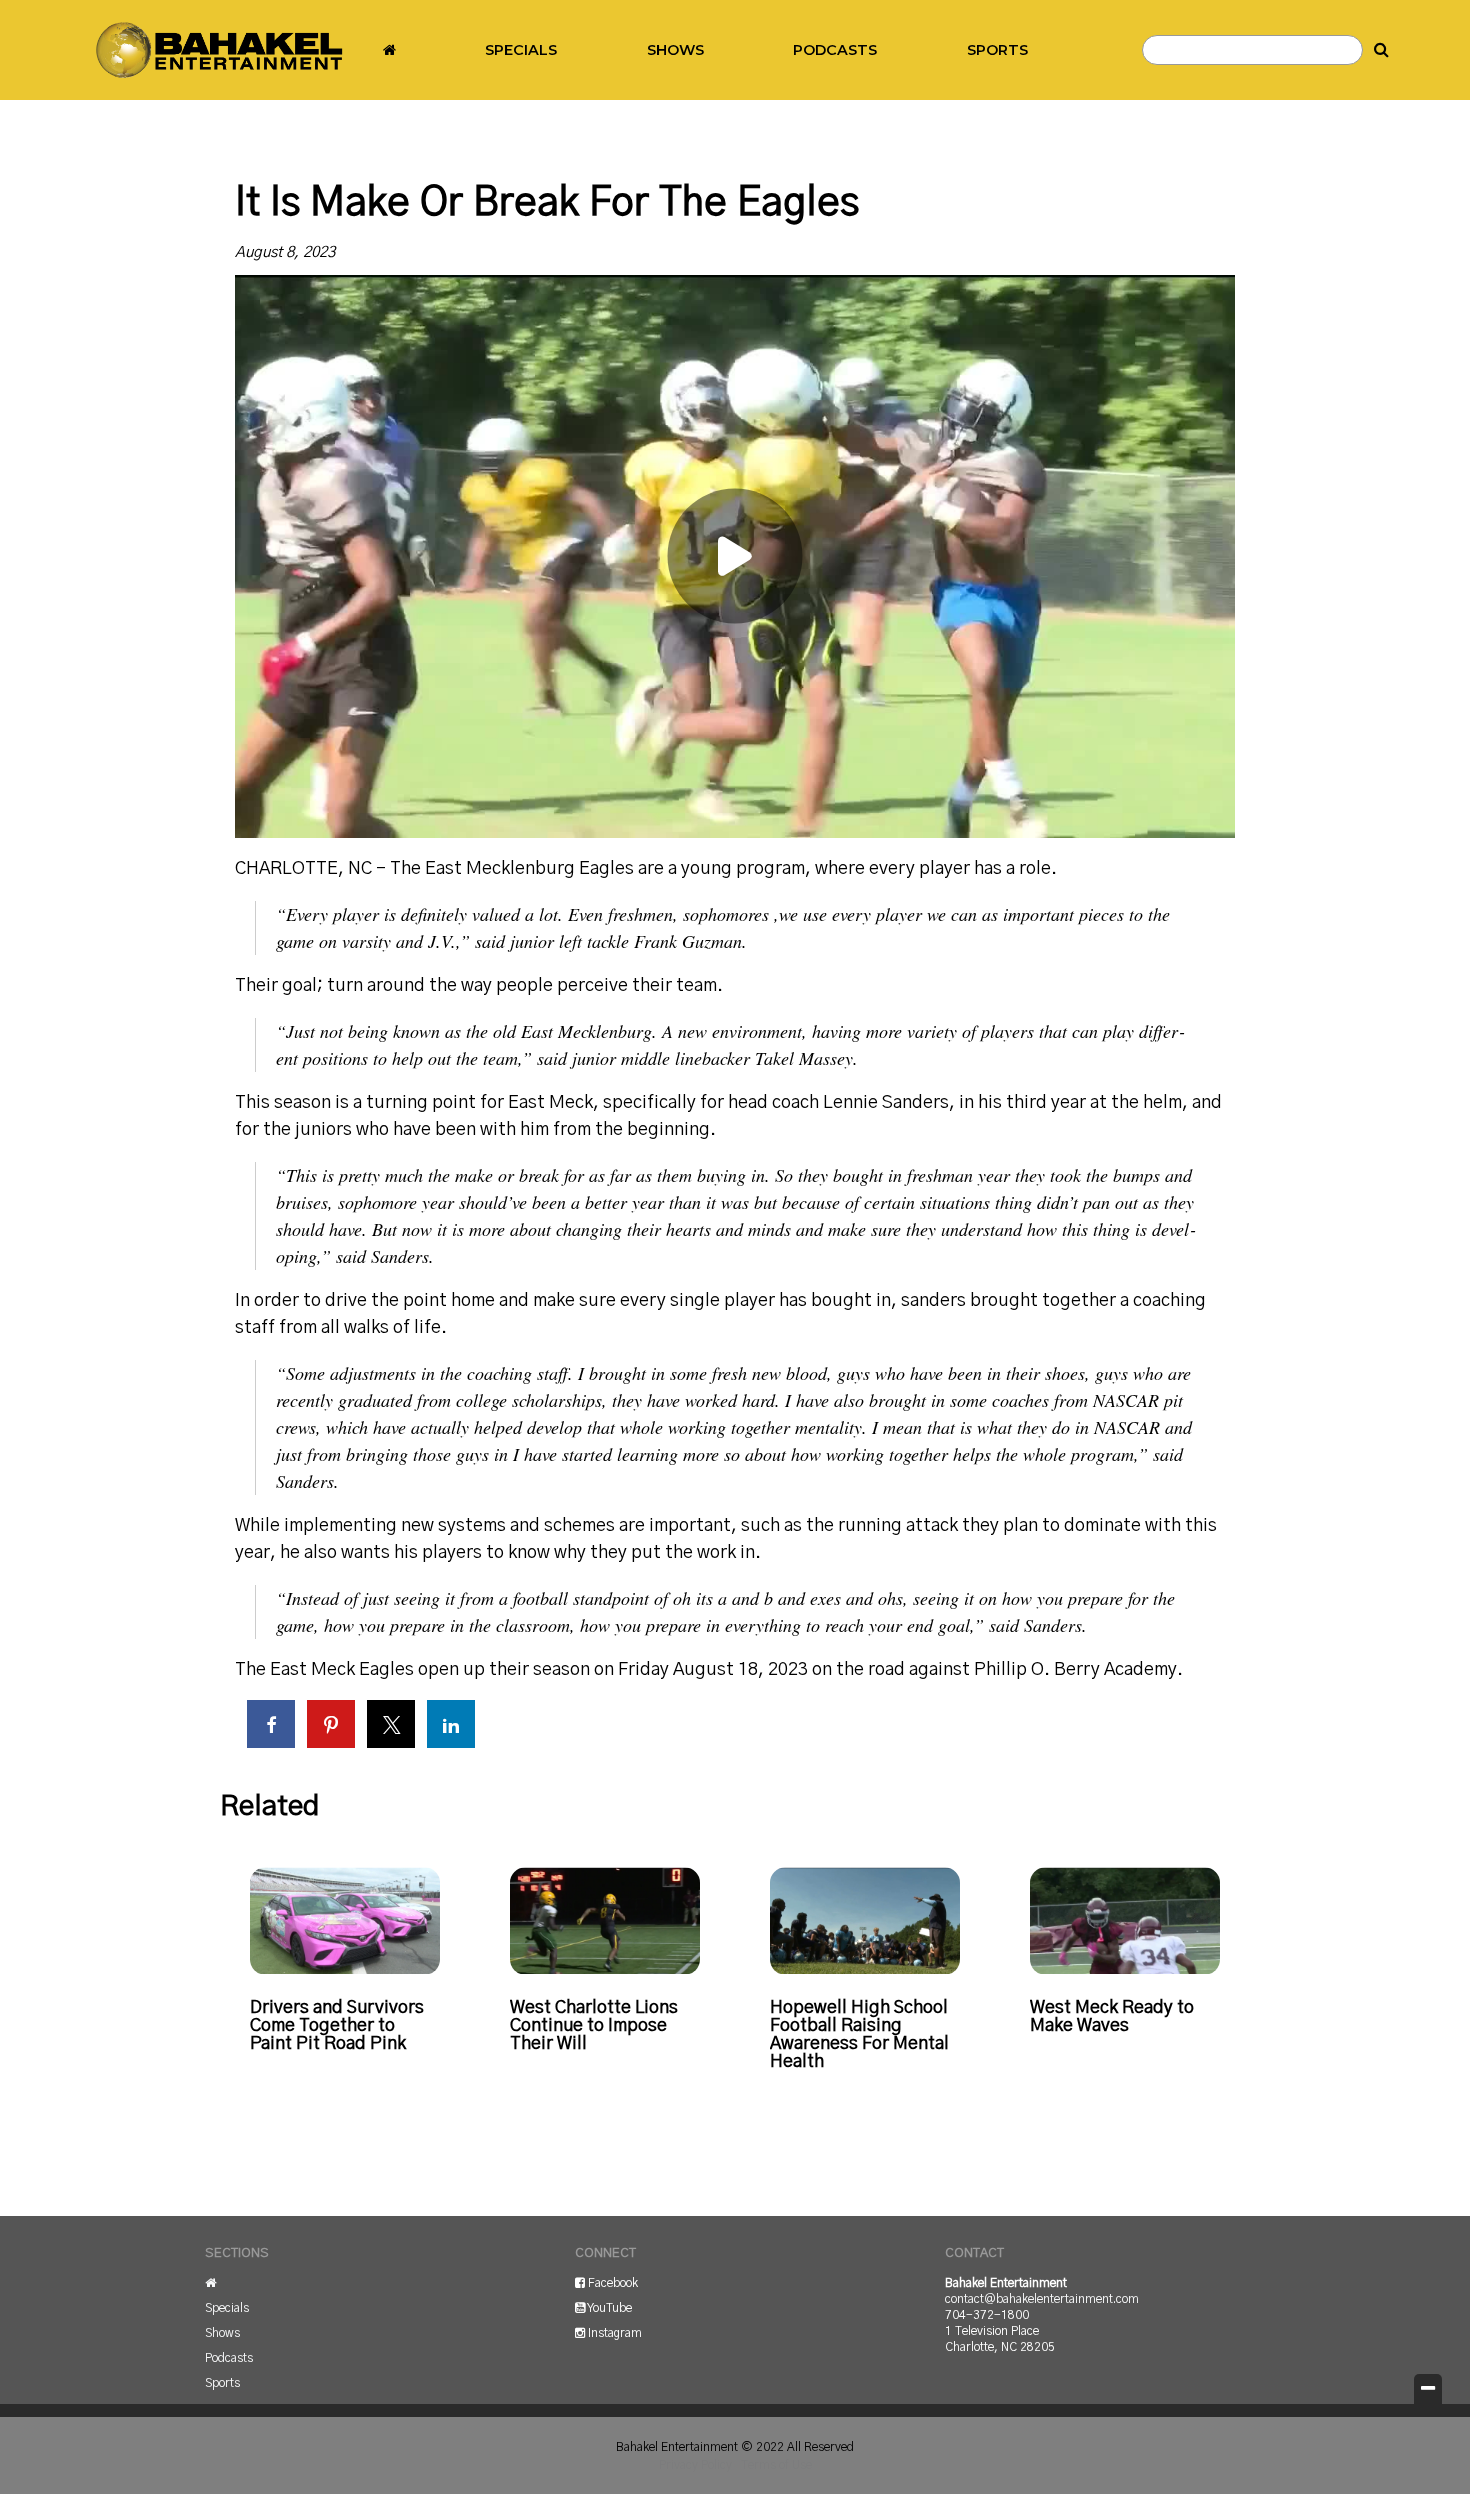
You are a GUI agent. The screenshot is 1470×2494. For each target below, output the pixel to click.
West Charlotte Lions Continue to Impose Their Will (594, 2026)
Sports (997, 50)
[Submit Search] (1382, 50)
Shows (675, 50)
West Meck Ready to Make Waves (1112, 2017)
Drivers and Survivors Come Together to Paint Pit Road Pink (337, 2026)
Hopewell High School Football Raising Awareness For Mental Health (859, 2035)
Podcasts (835, 50)
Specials (521, 50)
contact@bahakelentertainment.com (1042, 2299)
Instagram (613, 2333)
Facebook (611, 2283)
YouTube (608, 2308)
